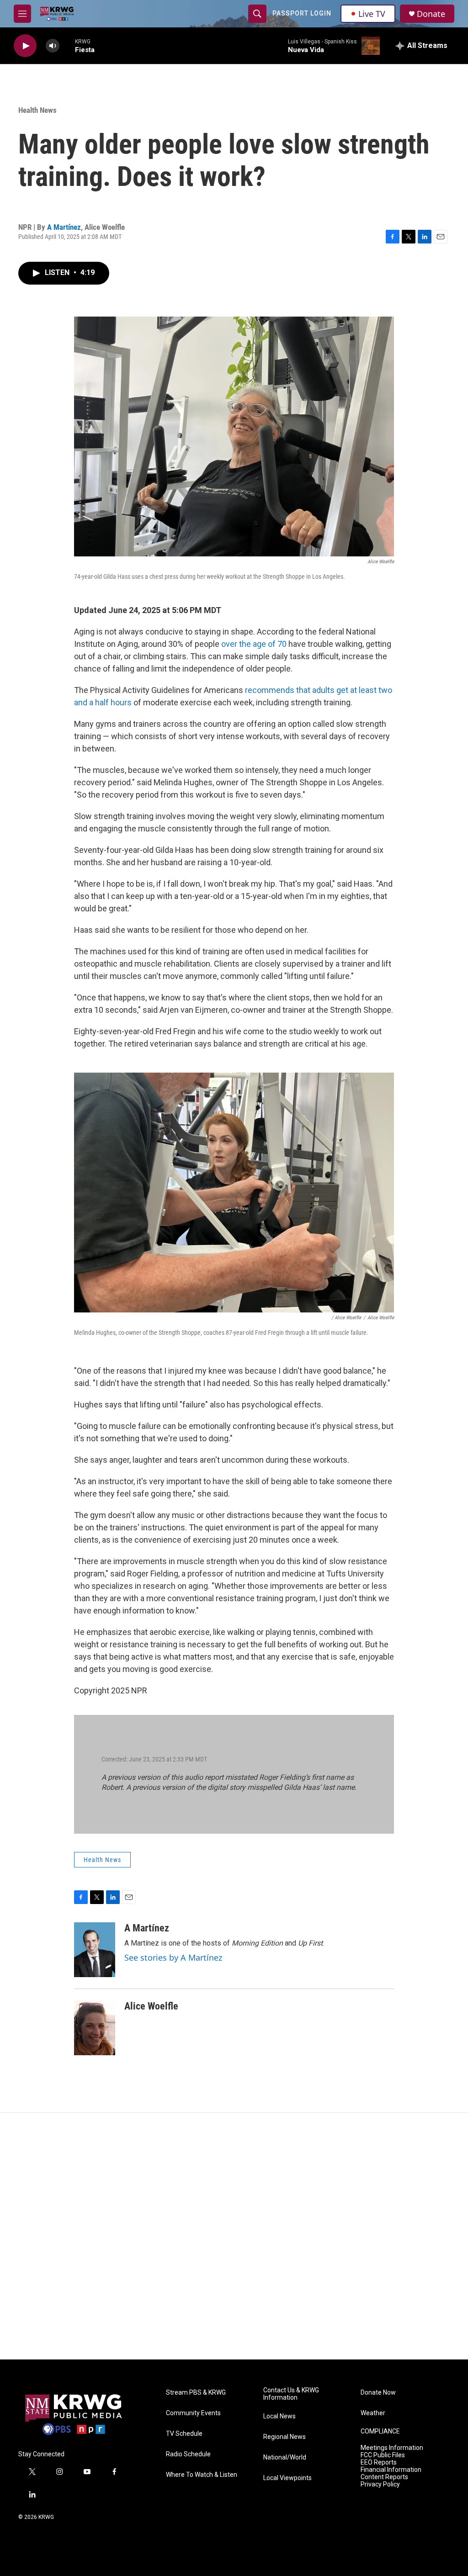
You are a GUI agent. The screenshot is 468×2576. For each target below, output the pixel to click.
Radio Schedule (188, 2454)
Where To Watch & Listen (202, 2475)
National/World (285, 2457)
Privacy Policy (380, 2484)
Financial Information (391, 2470)
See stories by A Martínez (173, 1957)
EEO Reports (379, 2462)
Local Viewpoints (287, 2478)
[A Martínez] (95, 1950)
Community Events (193, 2413)
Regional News (285, 2437)
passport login (302, 13)
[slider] (67, 45)
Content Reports (384, 2477)
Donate (431, 14)
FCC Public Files (383, 2455)
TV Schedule (184, 2434)
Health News (37, 110)
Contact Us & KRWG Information (291, 2394)
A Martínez (64, 227)
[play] (25, 46)
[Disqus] (234, 2236)
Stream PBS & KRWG (196, 2393)
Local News (279, 2416)
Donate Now (378, 2393)
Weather (373, 2413)
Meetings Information (392, 2448)
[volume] (53, 46)
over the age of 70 (255, 644)
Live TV (372, 14)
